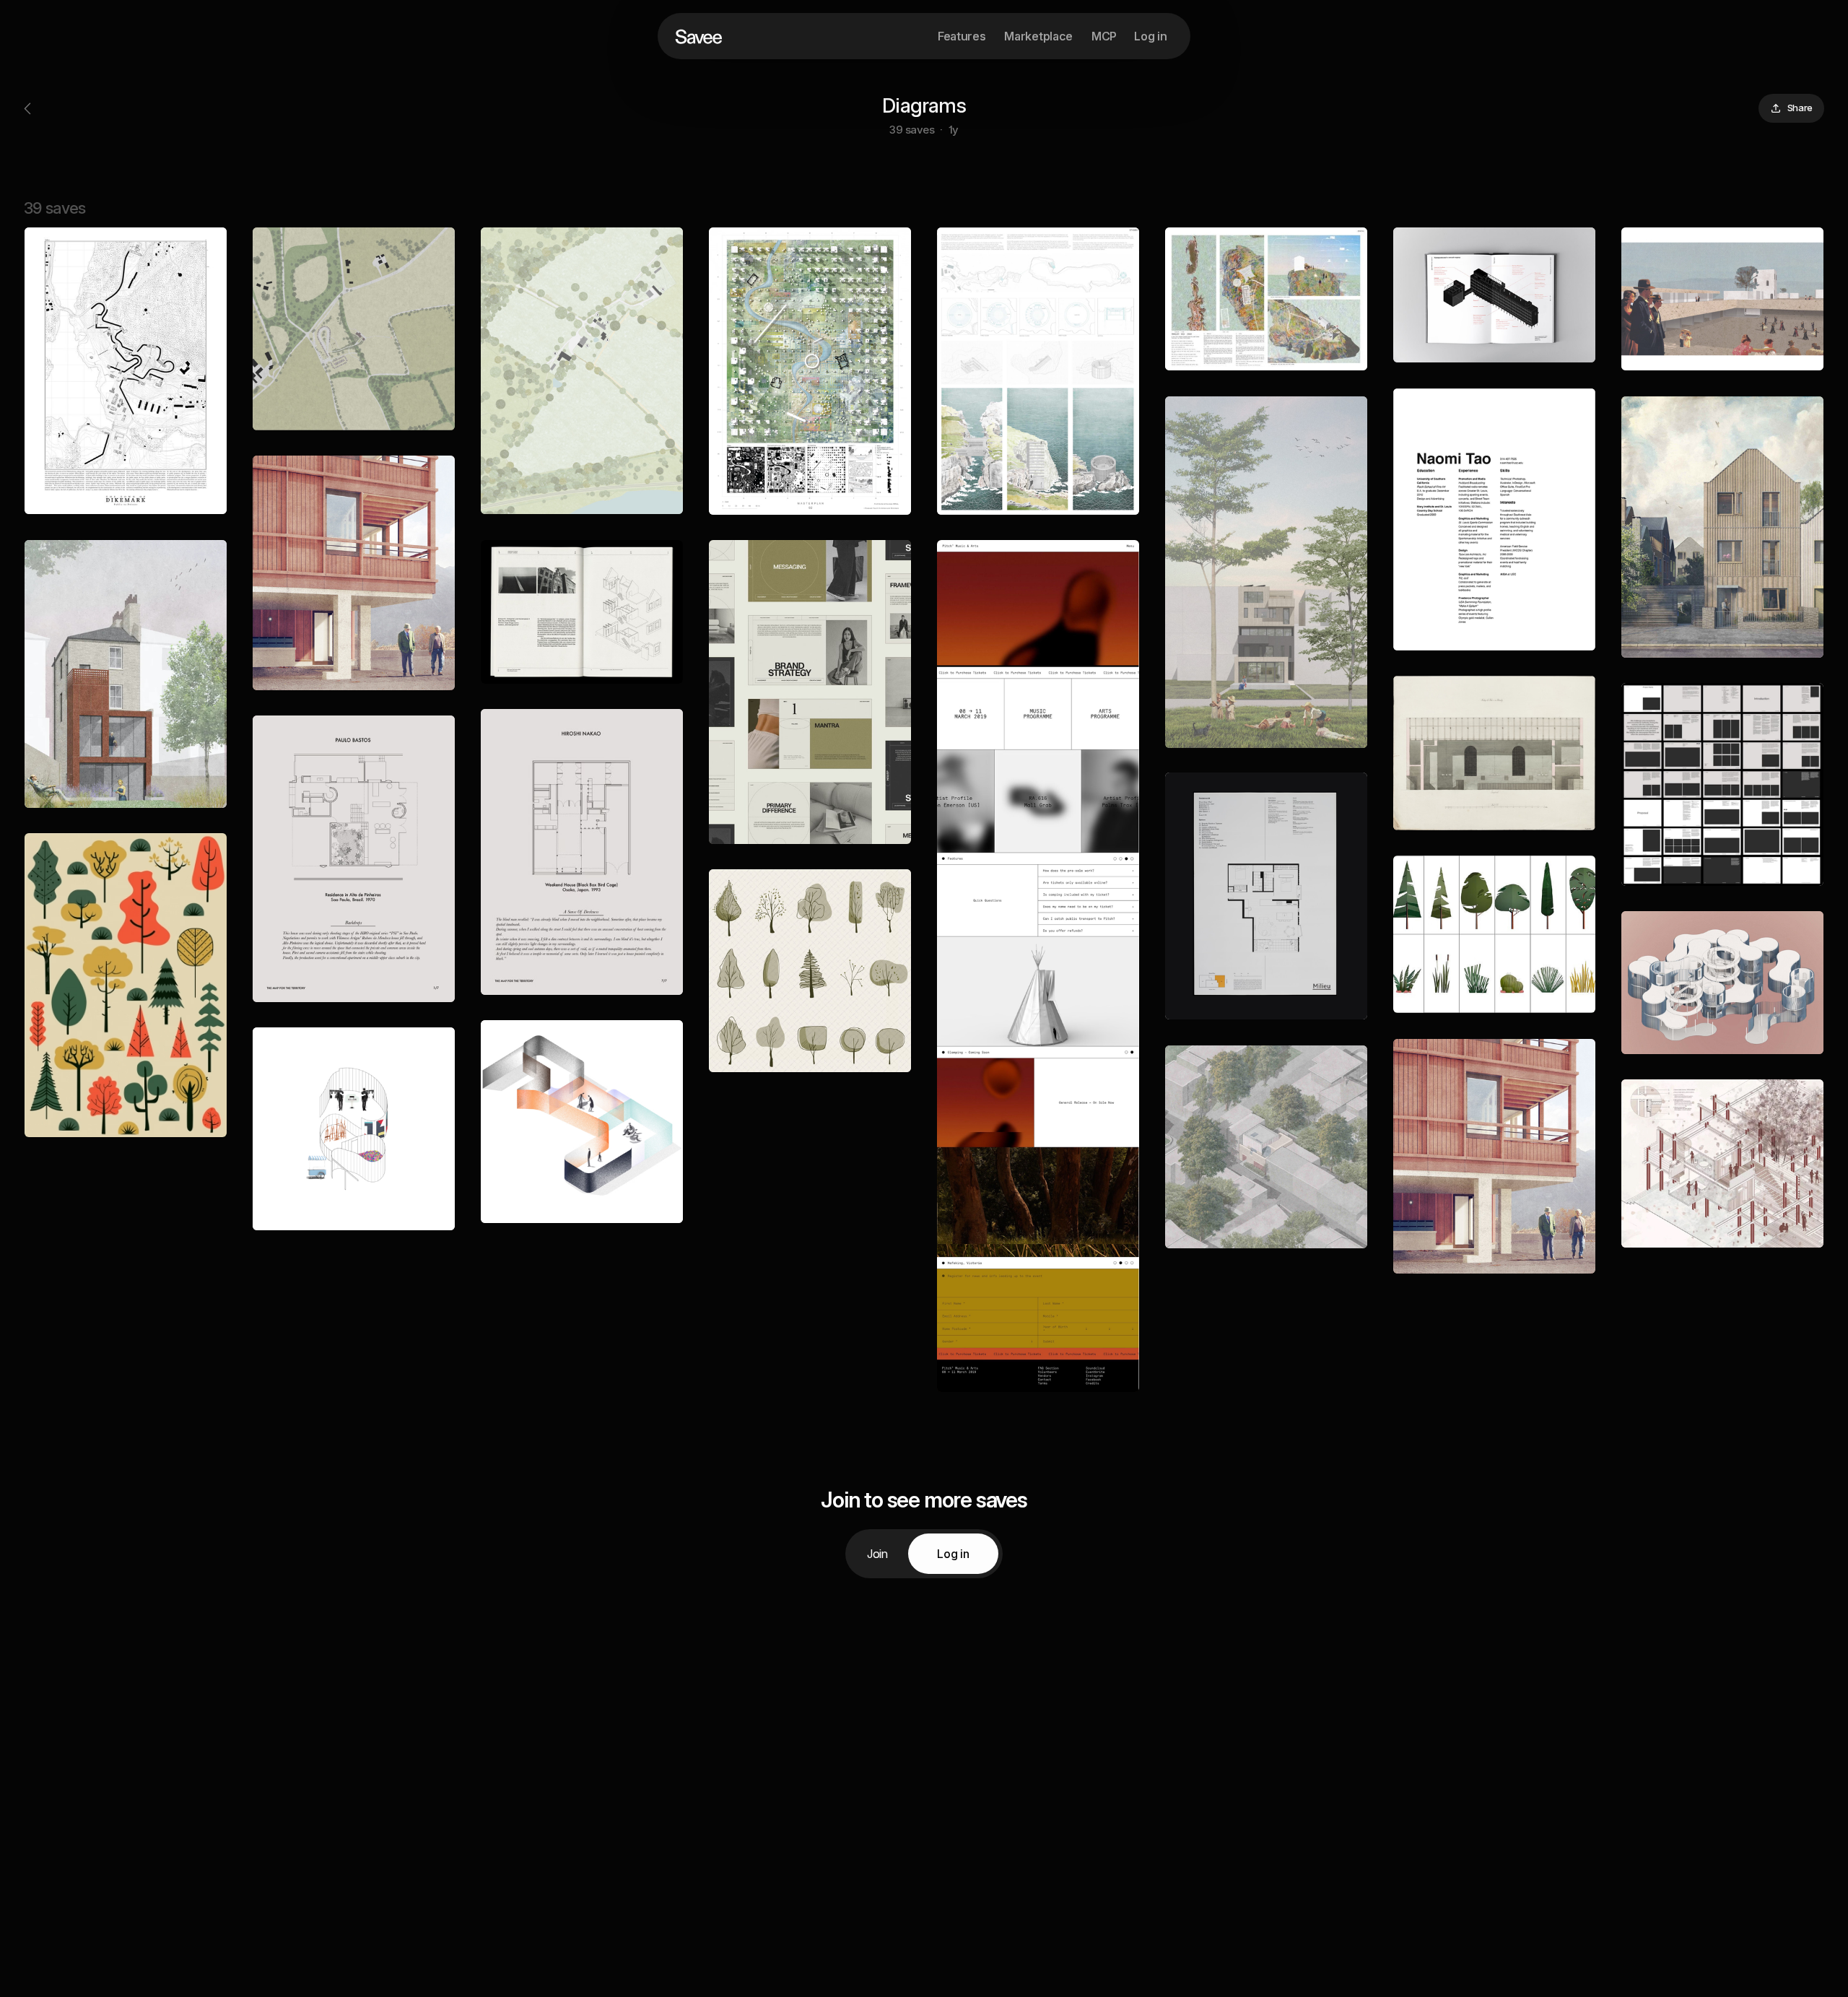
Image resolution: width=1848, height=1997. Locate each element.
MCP (1104, 36)
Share (1800, 108)
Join (877, 1554)
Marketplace (1038, 36)
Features (962, 36)
